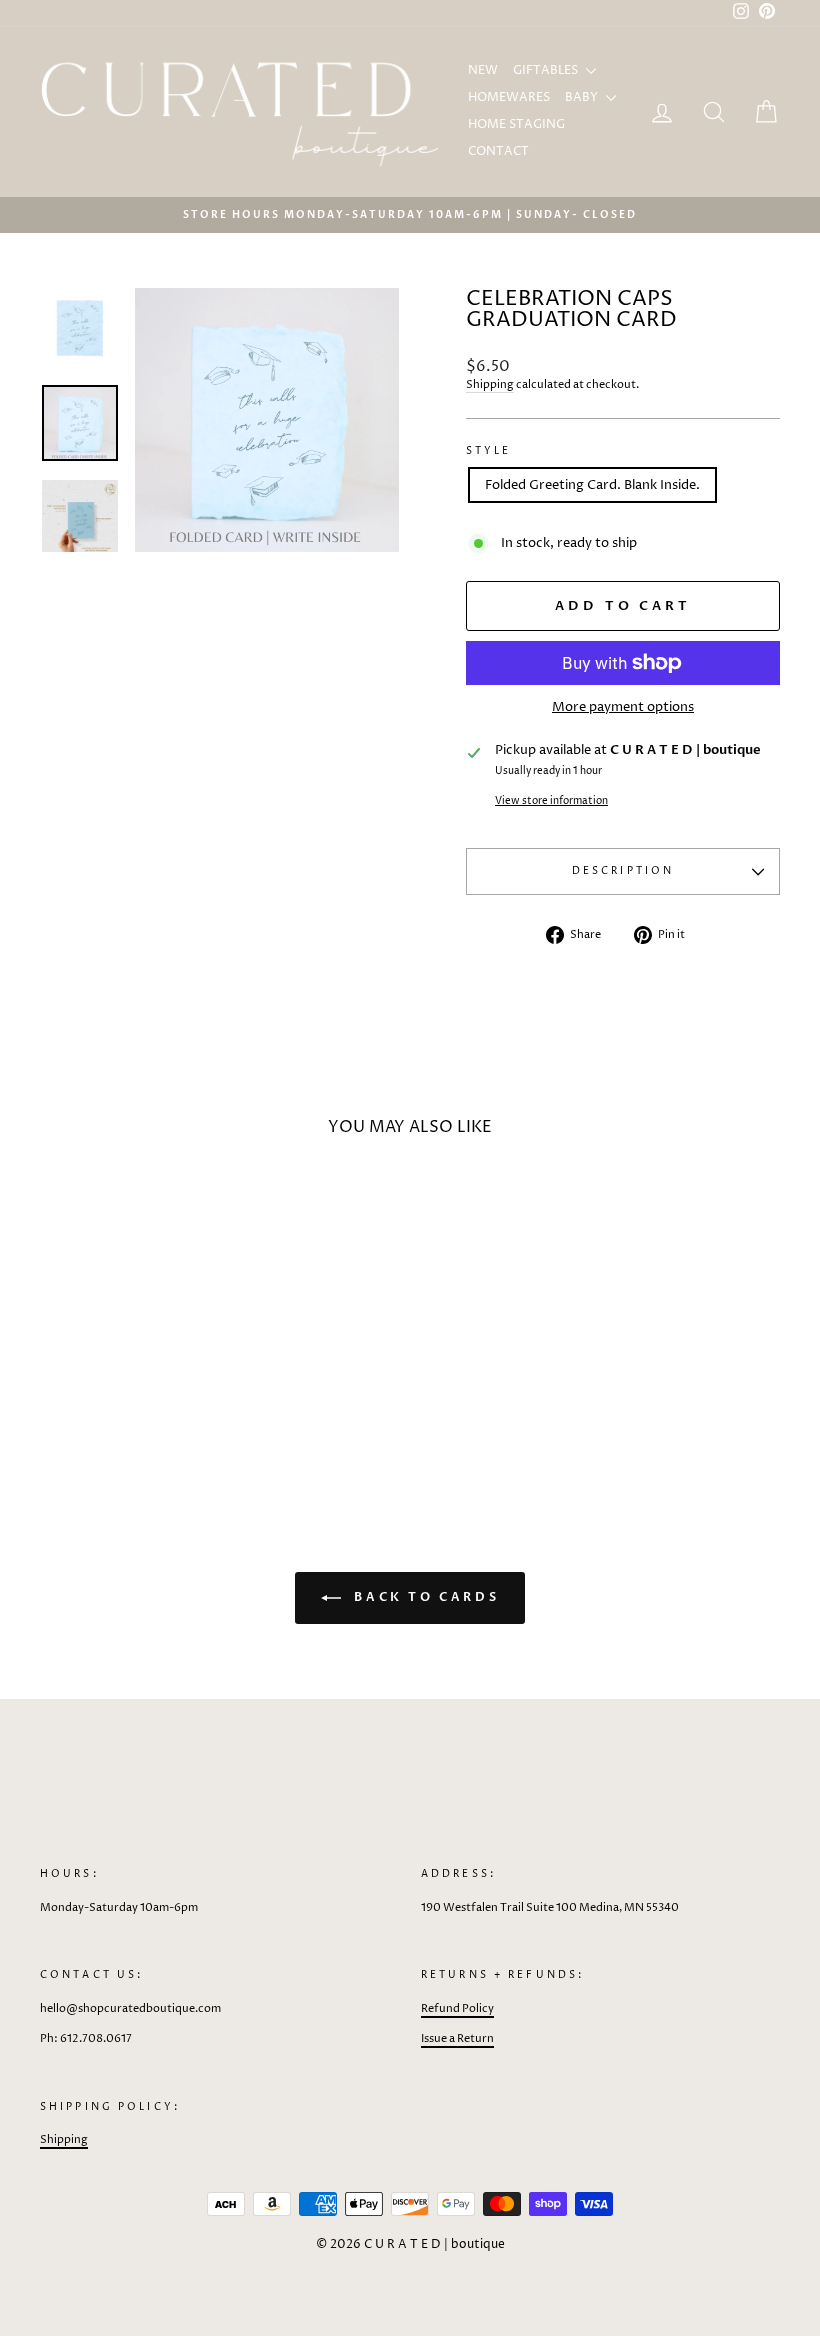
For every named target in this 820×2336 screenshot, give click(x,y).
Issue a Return (457, 2038)
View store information (551, 801)
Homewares (509, 97)
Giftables (547, 70)
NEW (483, 70)
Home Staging (516, 124)
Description (623, 871)
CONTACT (498, 151)
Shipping (490, 384)
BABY (583, 97)
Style (489, 451)
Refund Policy (457, 2008)
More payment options (623, 707)
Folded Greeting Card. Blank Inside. (592, 485)
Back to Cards (424, 1597)
